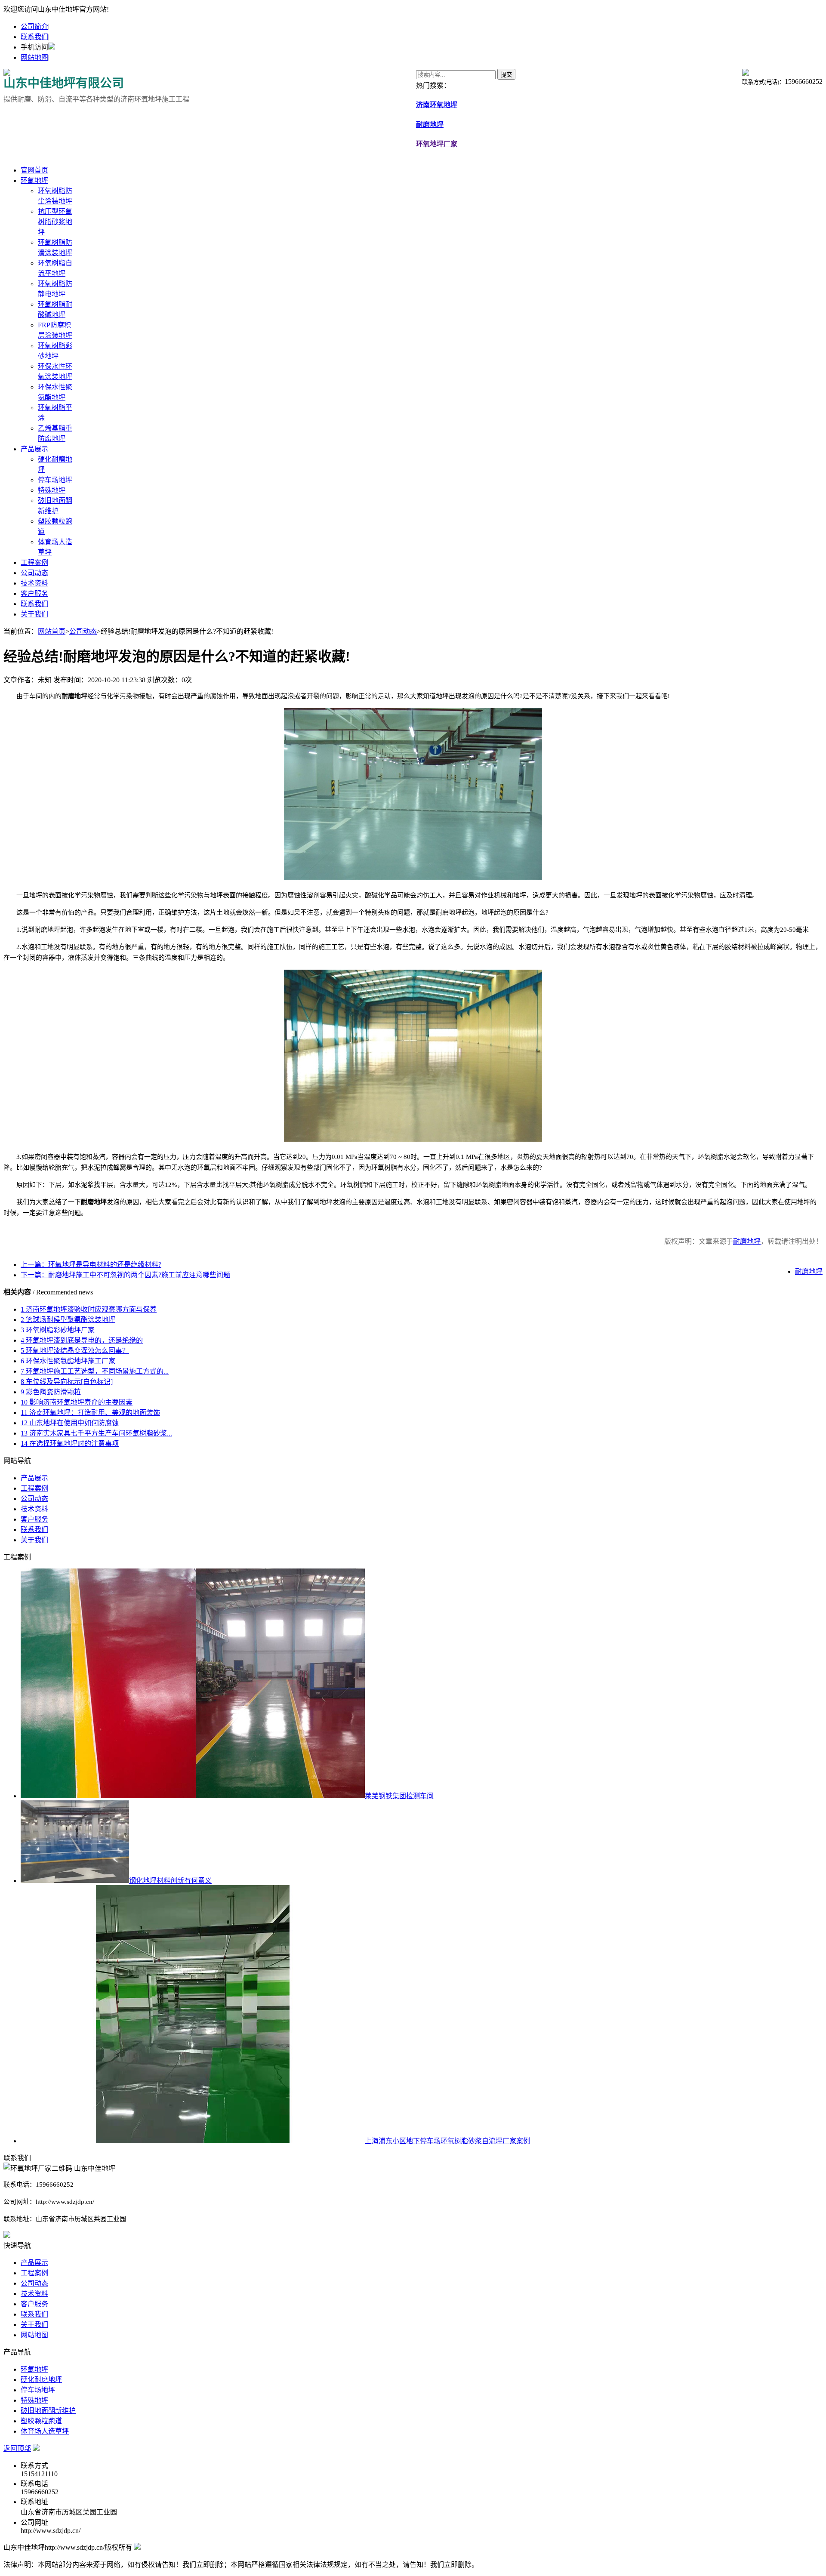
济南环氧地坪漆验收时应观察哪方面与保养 (89, 1309)
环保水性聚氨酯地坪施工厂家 (68, 1361)
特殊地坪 (52, 490)
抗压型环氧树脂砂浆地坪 (55, 222)
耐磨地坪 (747, 1241)
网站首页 (52, 631)
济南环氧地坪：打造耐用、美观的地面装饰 (90, 1413)
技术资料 (34, 583)
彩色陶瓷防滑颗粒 (51, 1392)
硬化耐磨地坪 (41, 2380)
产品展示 (34, 449)
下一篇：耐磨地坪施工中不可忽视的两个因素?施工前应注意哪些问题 (125, 1275)
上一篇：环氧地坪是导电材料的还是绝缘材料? (91, 1265)
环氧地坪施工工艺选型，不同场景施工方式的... (95, 1371)
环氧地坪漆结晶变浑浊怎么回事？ (75, 1351)
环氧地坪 (34, 180)
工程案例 (34, 562)
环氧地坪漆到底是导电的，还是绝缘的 (82, 1340)
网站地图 (34, 57)
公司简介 (34, 26)
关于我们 (34, 614)
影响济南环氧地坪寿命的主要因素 (77, 1402)
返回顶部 (17, 2448)
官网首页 (34, 170)
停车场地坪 (55, 480)
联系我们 (34, 37)
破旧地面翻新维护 (48, 2411)
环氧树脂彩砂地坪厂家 (58, 1330)
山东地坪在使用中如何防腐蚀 (70, 1423)
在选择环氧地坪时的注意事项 (70, 1444)
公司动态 (34, 573)
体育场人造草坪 (45, 2431)
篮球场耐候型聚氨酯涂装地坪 (68, 1320)
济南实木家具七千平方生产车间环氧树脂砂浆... (96, 1433)
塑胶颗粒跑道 (41, 2421)
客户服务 (34, 593)
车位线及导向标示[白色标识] (67, 1382)
